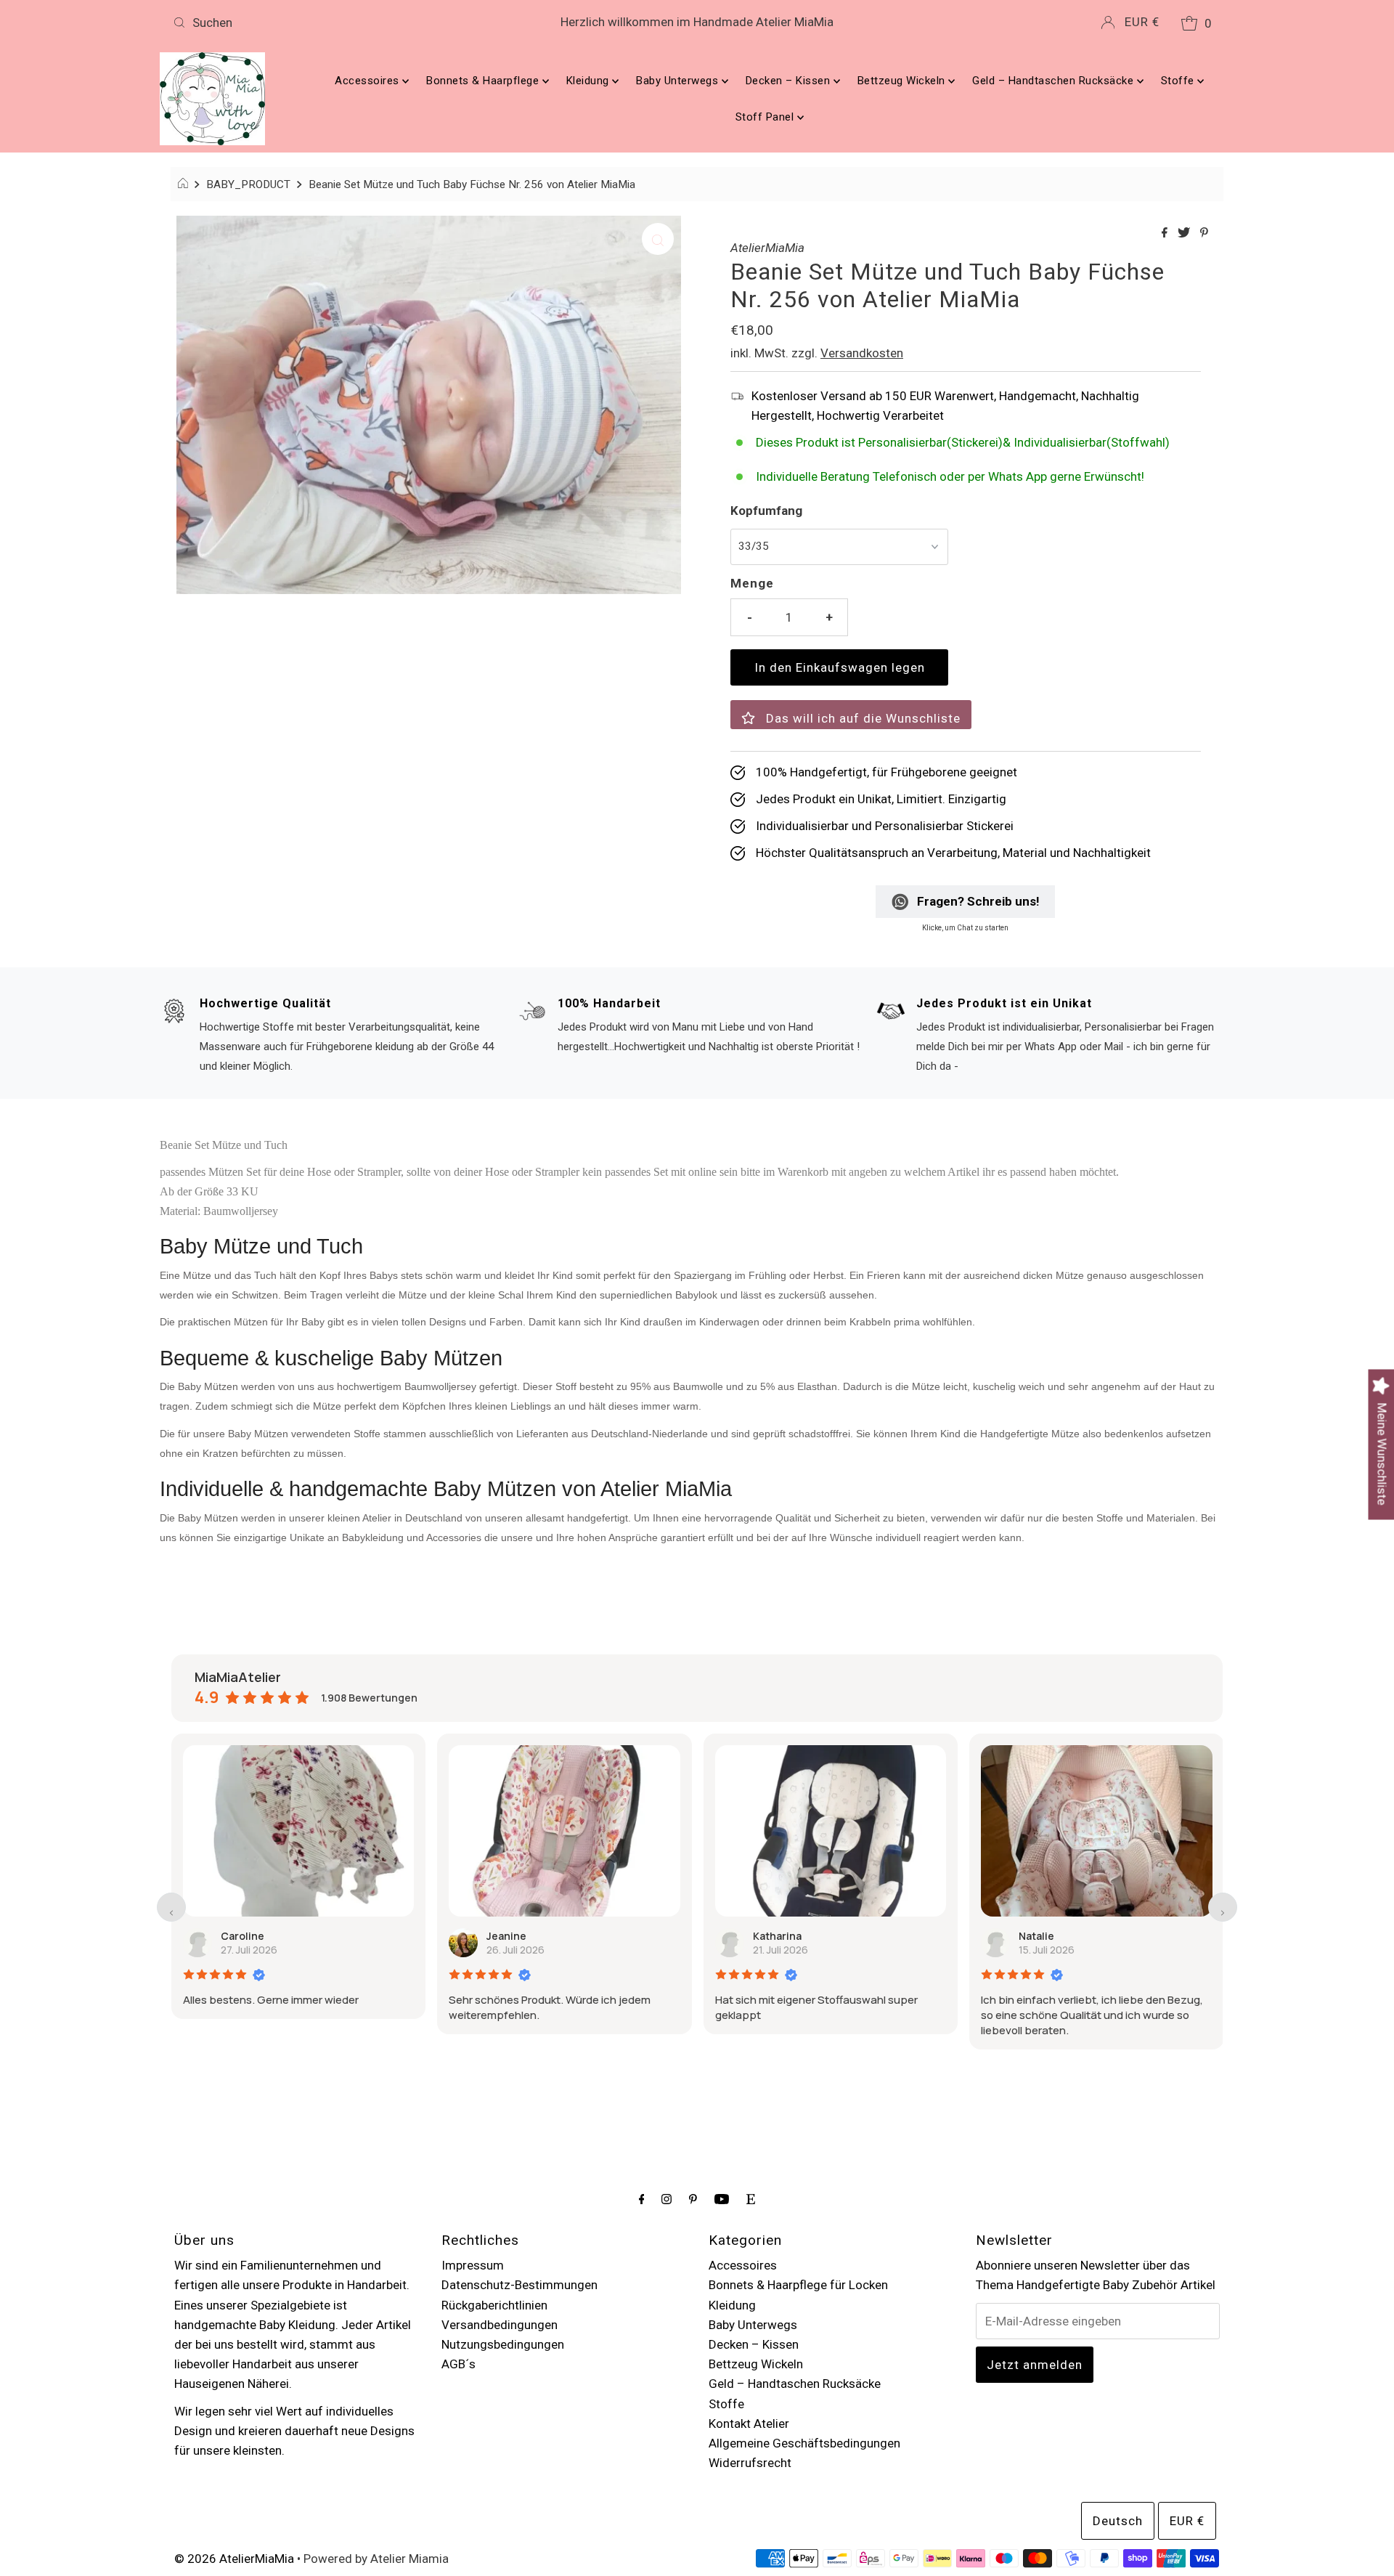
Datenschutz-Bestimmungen (519, 2285)
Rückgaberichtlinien (494, 2305)
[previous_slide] (171, 1907)
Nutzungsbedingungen (503, 2344)
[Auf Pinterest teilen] (1204, 233)
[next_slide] (1223, 1907)
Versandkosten (862, 353)
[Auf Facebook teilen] (1166, 233)
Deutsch (1118, 2521)
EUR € (1142, 22)
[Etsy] (751, 2199)
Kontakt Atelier (749, 2423)
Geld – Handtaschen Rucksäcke (1055, 81)
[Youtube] (722, 2199)
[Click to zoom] (658, 239)
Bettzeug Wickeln (903, 81)
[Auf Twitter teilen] (1185, 233)
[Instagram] (667, 2199)
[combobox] (340, 23)
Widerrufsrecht (750, 2463)
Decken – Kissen (790, 81)
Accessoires (368, 81)
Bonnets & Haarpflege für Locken (798, 2285)
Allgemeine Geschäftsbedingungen (804, 2443)
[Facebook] (642, 2199)
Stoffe (1179, 81)
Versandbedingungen (500, 2325)
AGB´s (458, 2364)
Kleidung (590, 81)
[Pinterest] (693, 2199)
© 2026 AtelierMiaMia (234, 2559)
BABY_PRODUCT (248, 184)
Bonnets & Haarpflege (484, 81)
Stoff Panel (766, 117)
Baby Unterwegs (679, 81)
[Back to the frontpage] (185, 184)
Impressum (473, 2265)
